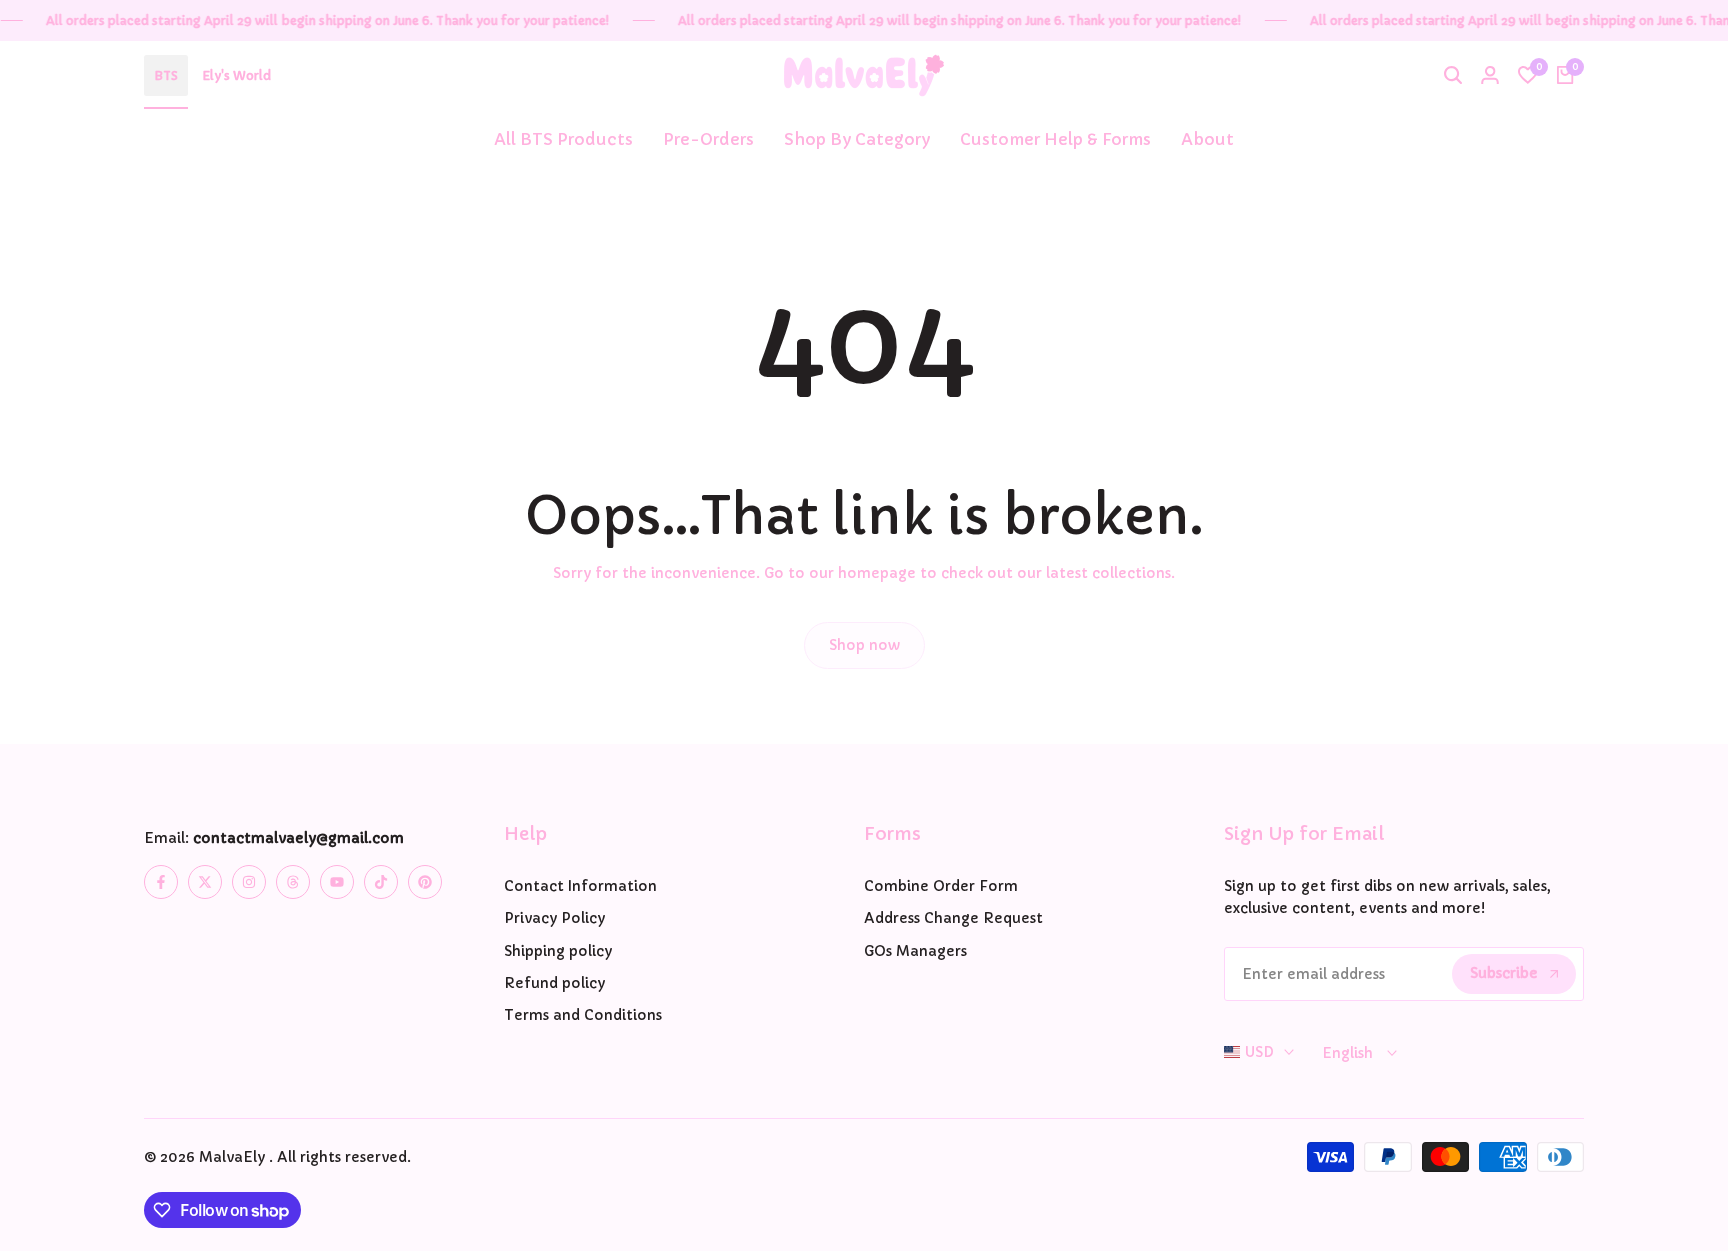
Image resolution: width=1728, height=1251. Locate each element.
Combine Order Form (941, 886)
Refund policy (554, 983)
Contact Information (580, 886)
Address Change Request (953, 918)
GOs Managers (915, 951)
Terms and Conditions (583, 1015)
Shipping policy (558, 951)
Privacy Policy (554, 918)
